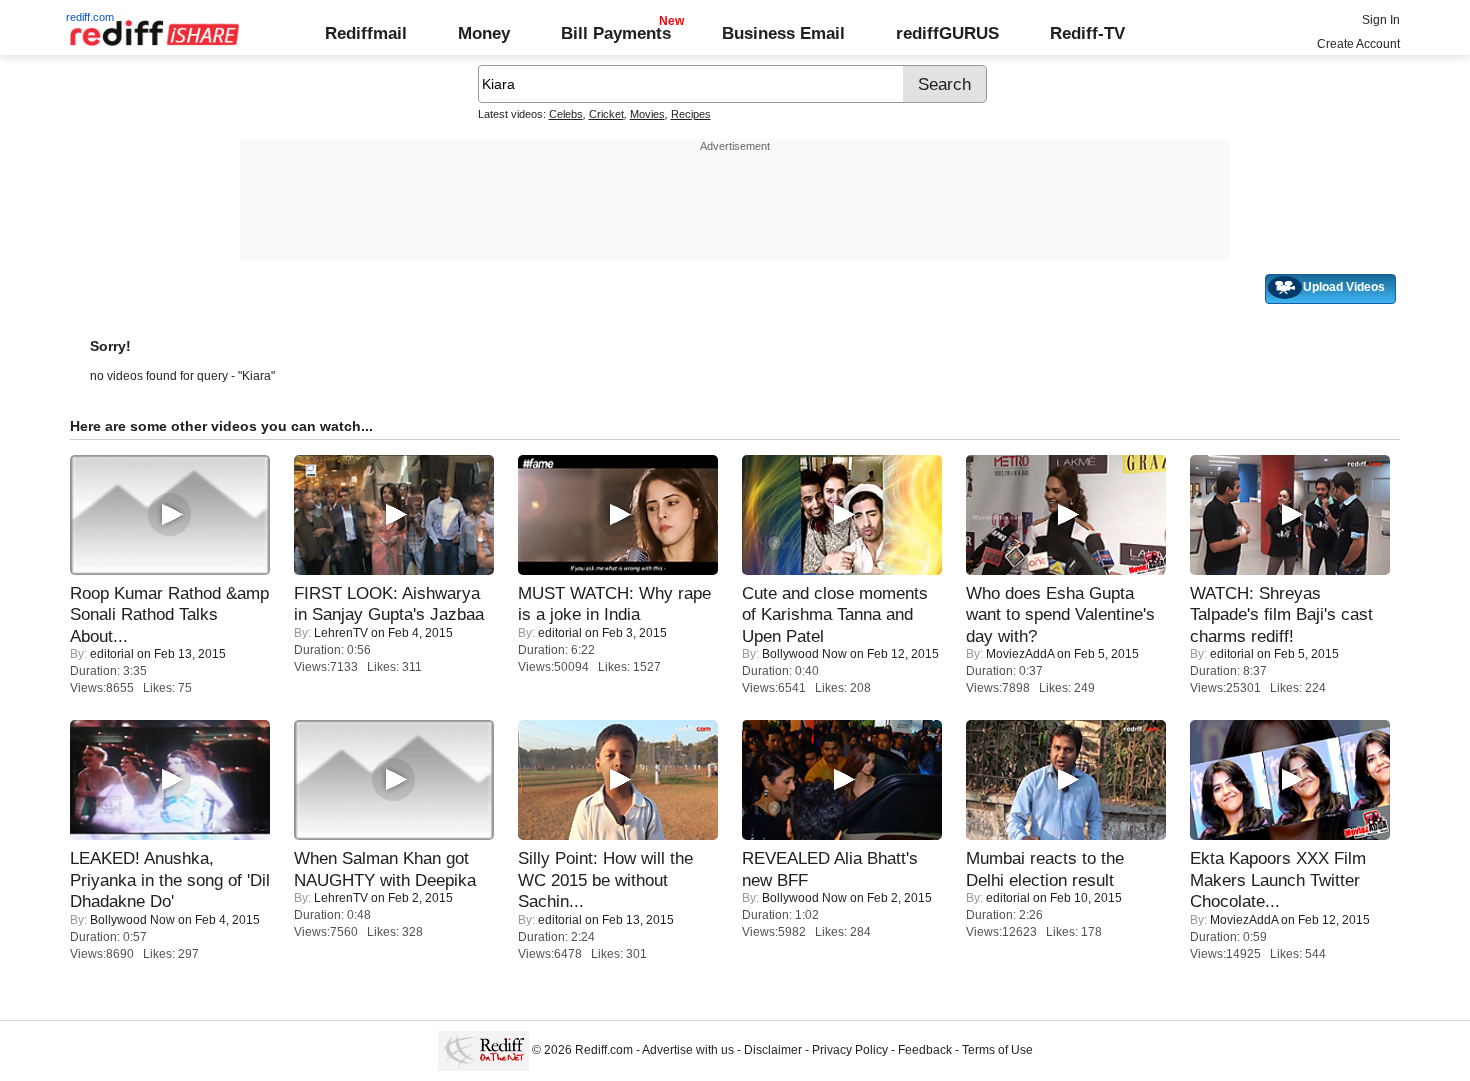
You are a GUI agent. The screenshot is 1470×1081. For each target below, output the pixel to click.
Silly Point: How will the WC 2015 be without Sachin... (605, 879)
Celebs (566, 114)
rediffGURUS (947, 33)
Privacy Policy (850, 1050)
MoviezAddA (1020, 654)
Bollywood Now (804, 654)
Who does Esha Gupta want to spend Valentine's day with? (1060, 614)
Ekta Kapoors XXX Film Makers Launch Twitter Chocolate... (1278, 879)
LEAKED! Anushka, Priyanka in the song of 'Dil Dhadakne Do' (170, 879)
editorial (112, 654)
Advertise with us (688, 1050)
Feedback (925, 1050)
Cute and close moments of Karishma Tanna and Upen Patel (835, 614)
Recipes (691, 114)
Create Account (1358, 44)
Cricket (606, 114)
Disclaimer (773, 1050)
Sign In (1381, 20)
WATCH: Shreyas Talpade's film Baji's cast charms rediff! (1281, 614)
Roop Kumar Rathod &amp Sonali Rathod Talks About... (169, 614)
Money (484, 33)
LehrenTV (341, 633)
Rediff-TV (1087, 33)
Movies (647, 114)
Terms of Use (997, 1050)
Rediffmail (366, 33)
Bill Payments (616, 33)
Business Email (783, 33)
